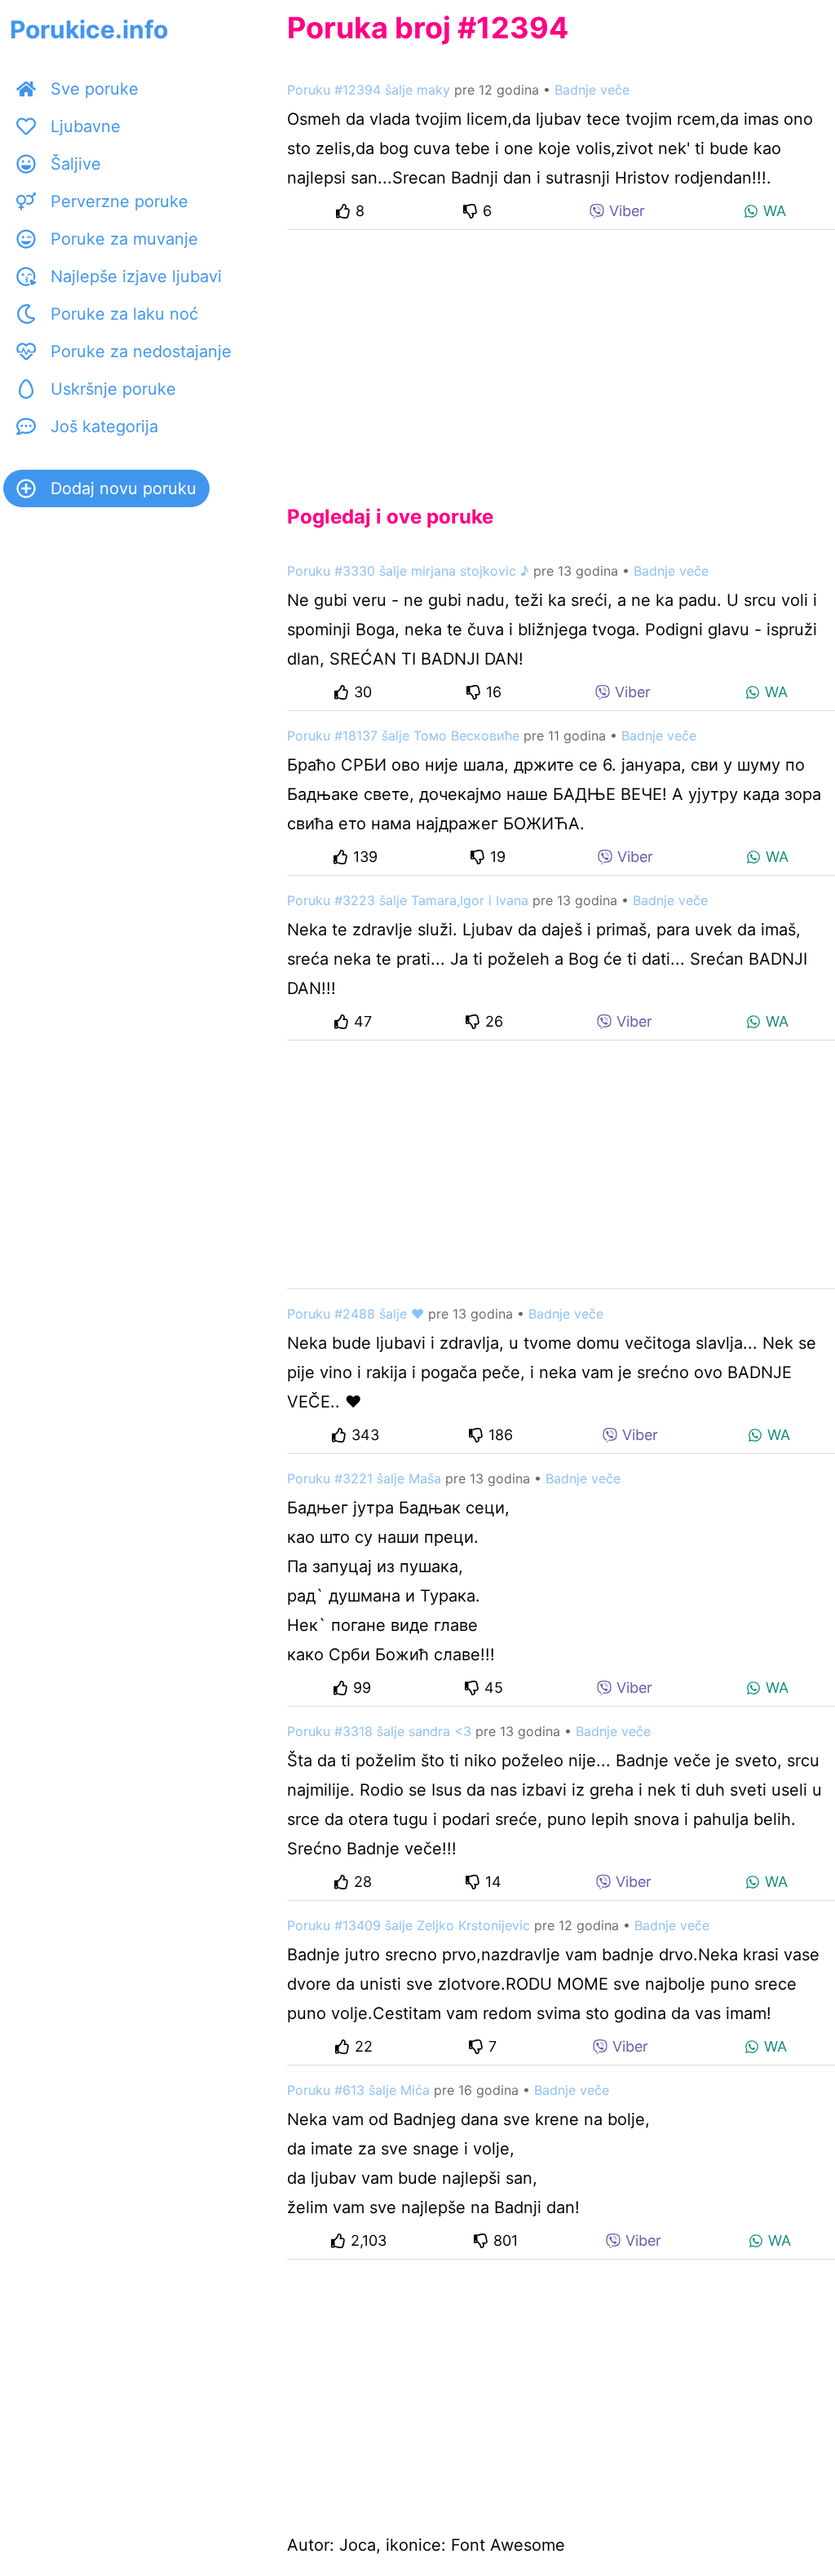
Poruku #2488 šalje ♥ (356, 1314)
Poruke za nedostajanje (141, 351)
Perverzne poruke (119, 201)
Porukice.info (89, 29)
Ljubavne (86, 126)
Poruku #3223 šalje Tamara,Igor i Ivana (408, 900)
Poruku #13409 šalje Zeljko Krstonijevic (409, 1925)
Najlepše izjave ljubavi (136, 276)
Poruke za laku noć (124, 314)
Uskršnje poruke (113, 389)
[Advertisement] (561, 354)
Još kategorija (104, 426)
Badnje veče (592, 90)
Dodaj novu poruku (124, 488)
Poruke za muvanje (124, 239)
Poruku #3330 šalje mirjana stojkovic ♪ (408, 571)
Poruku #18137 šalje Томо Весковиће (403, 736)
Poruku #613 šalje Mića (358, 2090)
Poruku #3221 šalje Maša (364, 1478)
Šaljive (76, 164)
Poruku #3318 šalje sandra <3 (379, 1731)
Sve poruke (95, 89)
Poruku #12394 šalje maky (369, 90)
